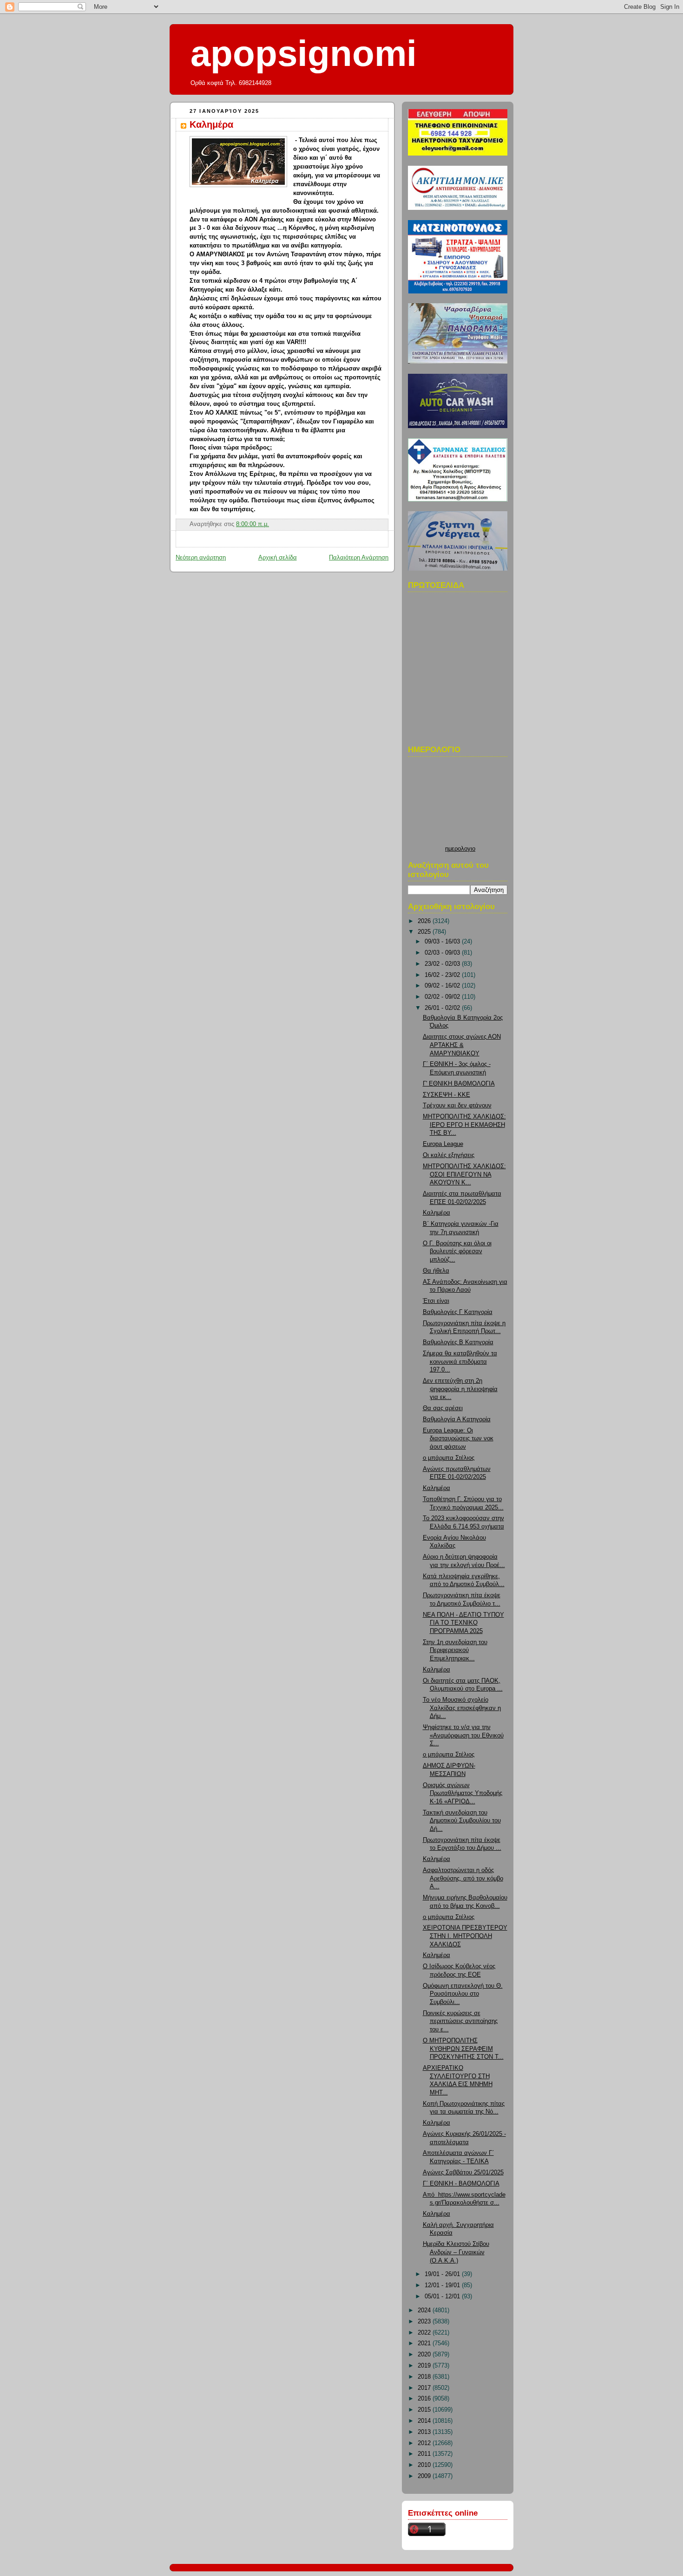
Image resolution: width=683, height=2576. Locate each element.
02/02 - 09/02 (443, 997)
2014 (425, 2421)
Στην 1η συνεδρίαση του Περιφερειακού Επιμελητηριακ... (455, 1650)
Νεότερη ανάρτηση (201, 558)
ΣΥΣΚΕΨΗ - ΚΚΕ (447, 1095)
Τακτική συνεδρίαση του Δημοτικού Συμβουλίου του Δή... (462, 1821)
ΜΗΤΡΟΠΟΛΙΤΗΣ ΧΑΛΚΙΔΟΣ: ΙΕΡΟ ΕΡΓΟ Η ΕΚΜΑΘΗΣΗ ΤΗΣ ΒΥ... (464, 1125)
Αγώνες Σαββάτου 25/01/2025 (463, 2173)
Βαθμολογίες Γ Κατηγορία (458, 1312)
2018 (425, 2377)
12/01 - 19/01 (443, 2285)
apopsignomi (304, 53)
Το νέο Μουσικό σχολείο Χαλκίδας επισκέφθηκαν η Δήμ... (462, 1708)
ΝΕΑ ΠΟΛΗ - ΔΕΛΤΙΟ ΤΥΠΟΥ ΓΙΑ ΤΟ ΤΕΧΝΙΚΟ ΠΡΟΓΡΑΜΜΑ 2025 (463, 1623)
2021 (425, 2343)
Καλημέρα (211, 124)
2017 (425, 2388)
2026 (425, 921)
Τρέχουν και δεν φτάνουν (457, 1106)
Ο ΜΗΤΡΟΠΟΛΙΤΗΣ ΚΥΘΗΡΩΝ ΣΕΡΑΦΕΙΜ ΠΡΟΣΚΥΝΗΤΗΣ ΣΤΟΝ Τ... (463, 2049)
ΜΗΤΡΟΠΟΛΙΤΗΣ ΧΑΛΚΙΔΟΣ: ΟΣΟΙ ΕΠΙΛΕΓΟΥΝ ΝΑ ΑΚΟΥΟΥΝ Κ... (464, 1174)
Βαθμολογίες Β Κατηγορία (458, 1342)
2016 (425, 2399)
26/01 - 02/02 (443, 1008)
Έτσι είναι (436, 1301)
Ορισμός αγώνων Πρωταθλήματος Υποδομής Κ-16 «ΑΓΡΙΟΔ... (463, 1793)
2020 (425, 2355)
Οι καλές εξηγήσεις (449, 1155)
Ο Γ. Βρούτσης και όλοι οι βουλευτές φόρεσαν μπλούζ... (457, 1252)
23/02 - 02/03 (443, 964)
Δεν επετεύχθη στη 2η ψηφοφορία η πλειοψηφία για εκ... (460, 1389)
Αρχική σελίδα (278, 558)
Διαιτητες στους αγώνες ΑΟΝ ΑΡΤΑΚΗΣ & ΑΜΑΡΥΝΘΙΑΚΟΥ (462, 1045)
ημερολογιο (460, 849)
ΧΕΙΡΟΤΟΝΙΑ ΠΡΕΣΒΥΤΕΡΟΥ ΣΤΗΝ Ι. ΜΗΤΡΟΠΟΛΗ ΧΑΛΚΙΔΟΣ (465, 1936)
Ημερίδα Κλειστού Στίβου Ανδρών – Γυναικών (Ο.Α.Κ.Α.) (456, 2252)
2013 (425, 2432)
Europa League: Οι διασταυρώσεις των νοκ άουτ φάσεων (458, 1439)
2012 (425, 2443)
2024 (425, 2310)
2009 (425, 2476)
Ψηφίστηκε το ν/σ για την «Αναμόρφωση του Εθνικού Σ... (463, 1735)
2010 (425, 2465)
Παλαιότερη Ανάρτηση (359, 558)
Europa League (443, 1144)
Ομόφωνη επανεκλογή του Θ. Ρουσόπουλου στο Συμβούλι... (463, 1994)
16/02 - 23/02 (443, 975)
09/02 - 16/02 (443, 986)
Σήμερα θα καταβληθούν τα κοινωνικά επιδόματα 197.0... (460, 1362)
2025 (425, 932)
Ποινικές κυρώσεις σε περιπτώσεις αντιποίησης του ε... (460, 2021)
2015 (425, 2410)
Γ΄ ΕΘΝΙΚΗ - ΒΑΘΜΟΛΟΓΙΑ (461, 2184)
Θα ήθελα (436, 1271)
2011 (425, 2454)
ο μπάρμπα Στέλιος (449, 1458)
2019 (425, 2366)
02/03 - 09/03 (443, 953)
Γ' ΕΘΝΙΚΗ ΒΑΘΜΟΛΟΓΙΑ (459, 1084)
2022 (425, 2333)
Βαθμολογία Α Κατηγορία (457, 1419)
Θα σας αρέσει (443, 1408)
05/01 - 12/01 (443, 2296)
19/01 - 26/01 (443, 2274)
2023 (425, 2322)
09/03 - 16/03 (443, 942)
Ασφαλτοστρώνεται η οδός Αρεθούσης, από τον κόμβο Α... (463, 1878)
